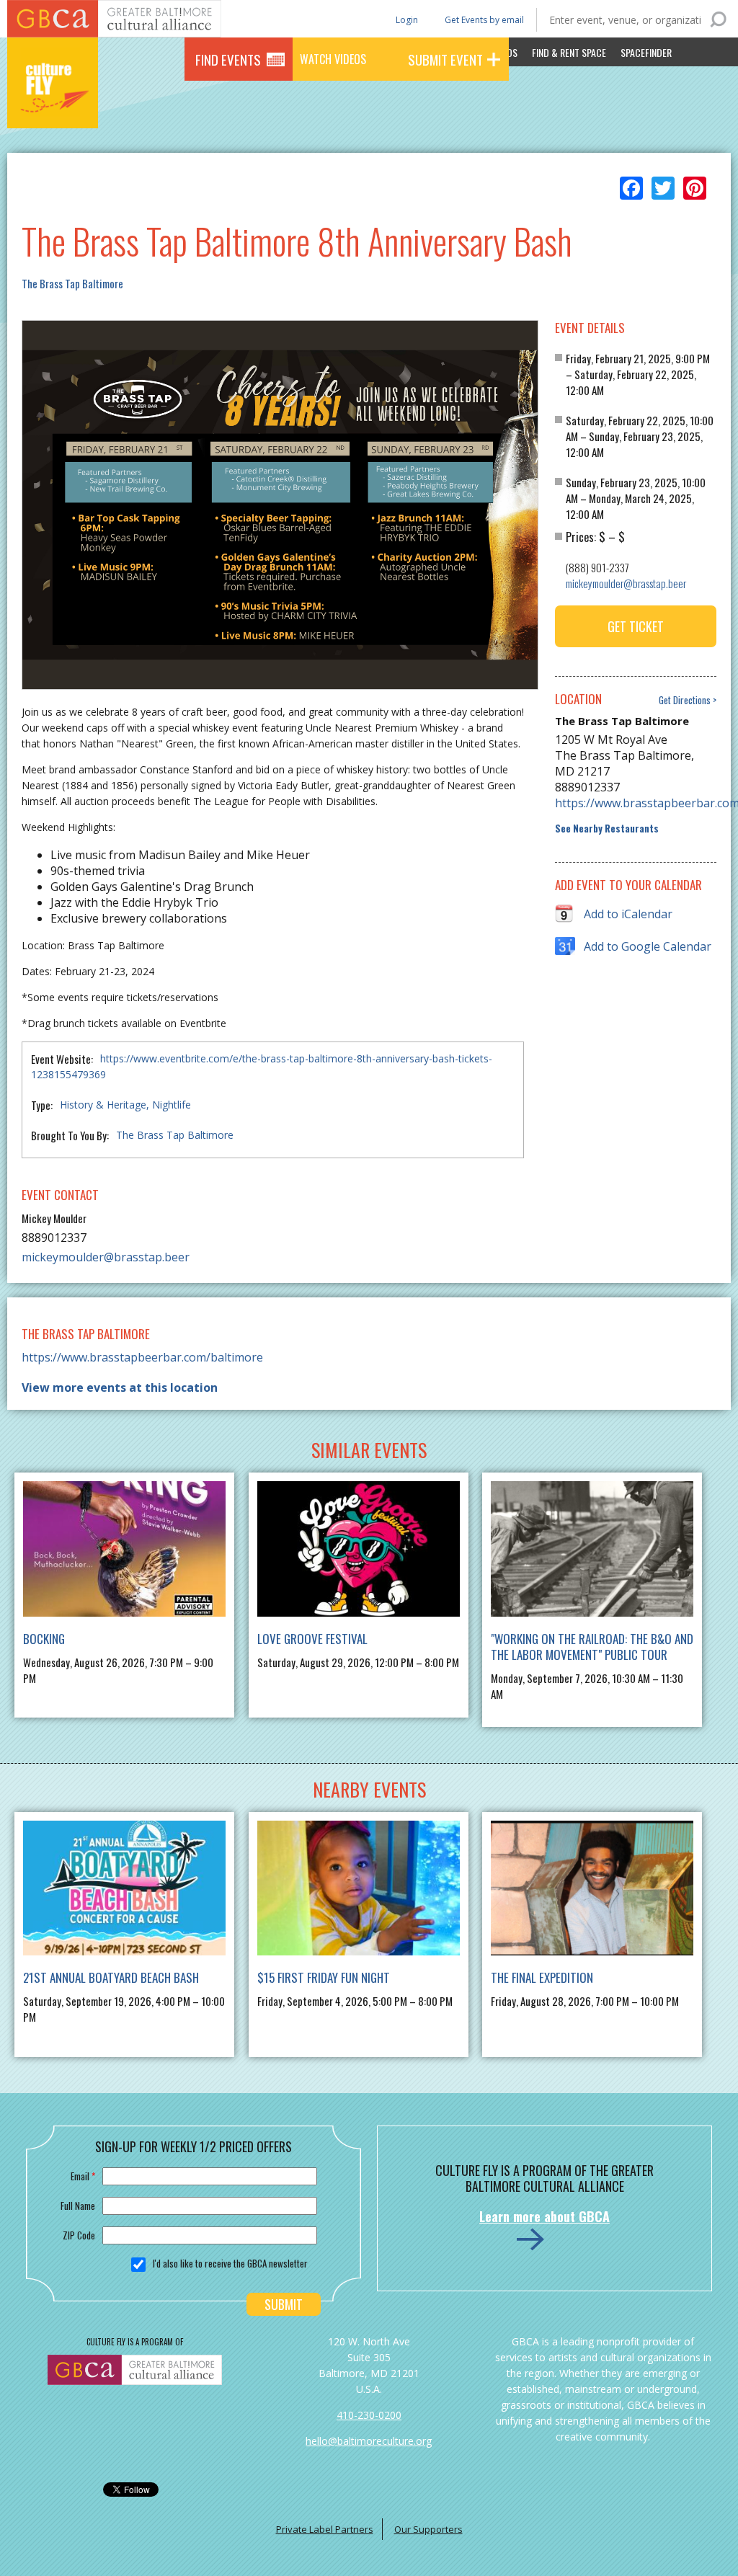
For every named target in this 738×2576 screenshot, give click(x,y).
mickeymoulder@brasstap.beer (106, 1257)
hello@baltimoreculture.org (369, 2441)
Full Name (78, 2206)
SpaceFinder (646, 52)
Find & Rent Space (569, 52)
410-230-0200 (369, 2415)
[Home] (53, 108)
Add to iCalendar (628, 914)
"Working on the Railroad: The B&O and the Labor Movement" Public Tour (592, 1647)
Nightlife (172, 1105)
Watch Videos (333, 59)
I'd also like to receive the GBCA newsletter (230, 2263)
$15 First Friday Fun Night (324, 1977)
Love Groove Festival (312, 1639)
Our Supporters (428, 2529)
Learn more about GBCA (544, 2216)
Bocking (44, 1639)
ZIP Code (79, 2235)
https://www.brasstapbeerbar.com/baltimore (635, 803)
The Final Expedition (542, 1977)
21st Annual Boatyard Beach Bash (111, 1977)
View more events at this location (120, 1387)
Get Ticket (636, 626)
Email (83, 2176)
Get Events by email (484, 20)
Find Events (228, 59)
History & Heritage (103, 1105)
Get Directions (685, 700)
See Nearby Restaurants (607, 829)
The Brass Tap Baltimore (72, 283)
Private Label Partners (325, 2529)
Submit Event (445, 59)
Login (406, 19)
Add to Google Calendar (648, 946)
